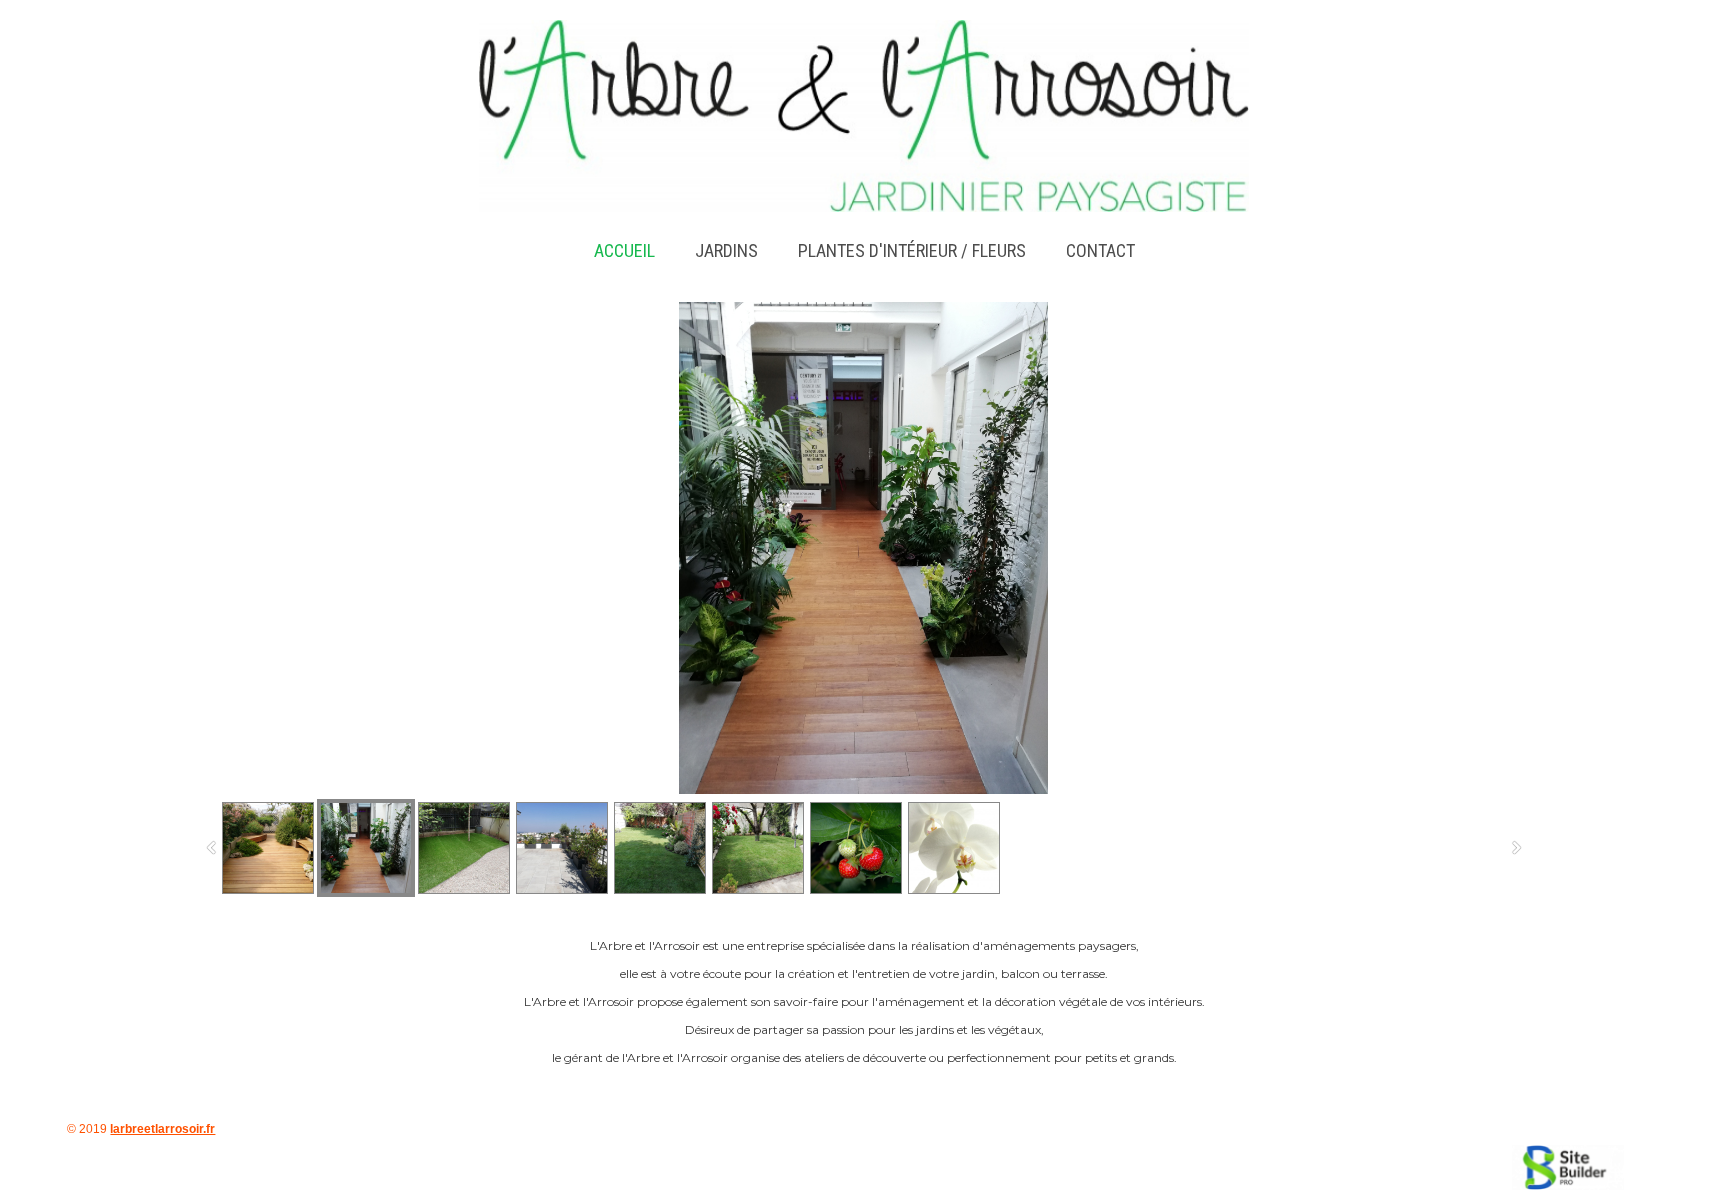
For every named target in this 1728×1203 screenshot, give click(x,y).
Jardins (726, 250)
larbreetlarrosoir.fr (162, 1129)
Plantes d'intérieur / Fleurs (912, 250)
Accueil (624, 250)
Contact (1100, 250)
